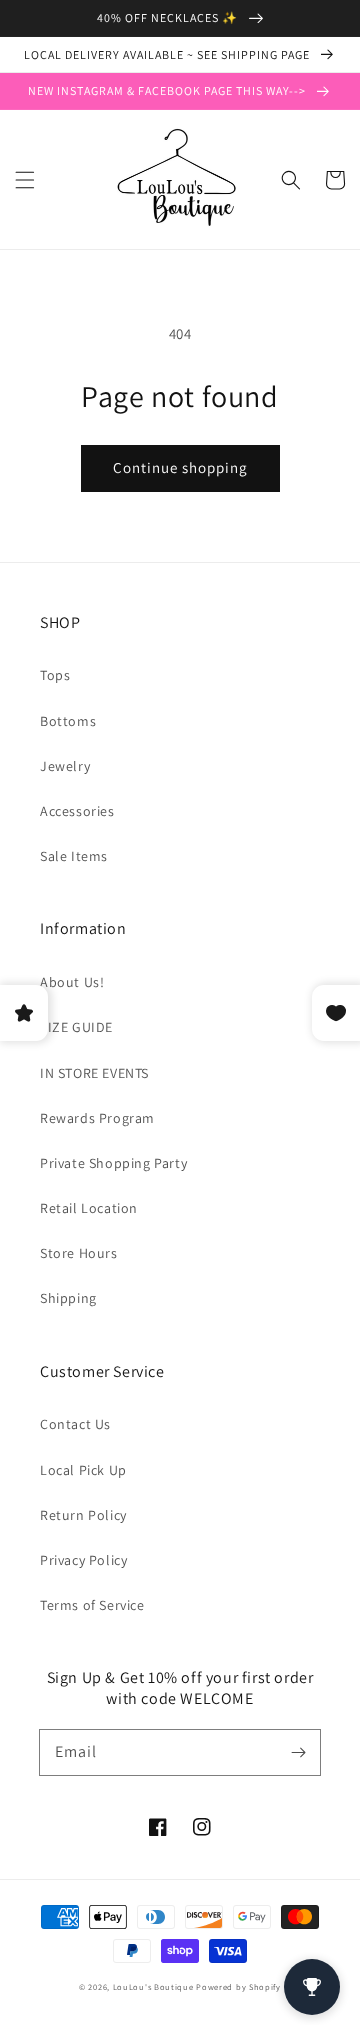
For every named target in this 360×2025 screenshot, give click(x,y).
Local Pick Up (83, 1470)
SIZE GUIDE (76, 1027)
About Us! (72, 982)
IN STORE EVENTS (94, 1073)
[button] (25, 180)
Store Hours (79, 1253)
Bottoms (68, 721)
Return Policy (83, 1515)
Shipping (68, 1298)
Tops (55, 675)
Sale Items (74, 856)
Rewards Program (97, 1118)
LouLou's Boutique (153, 1986)
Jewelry (65, 766)
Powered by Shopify (238, 1986)
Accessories (77, 811)
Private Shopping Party (113, 1163)
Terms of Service (92, 1605)
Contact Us (75, 1424)
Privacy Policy (83, 1560)
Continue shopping (180, 467)
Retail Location (89, 1208)
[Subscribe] (298, 1752)
